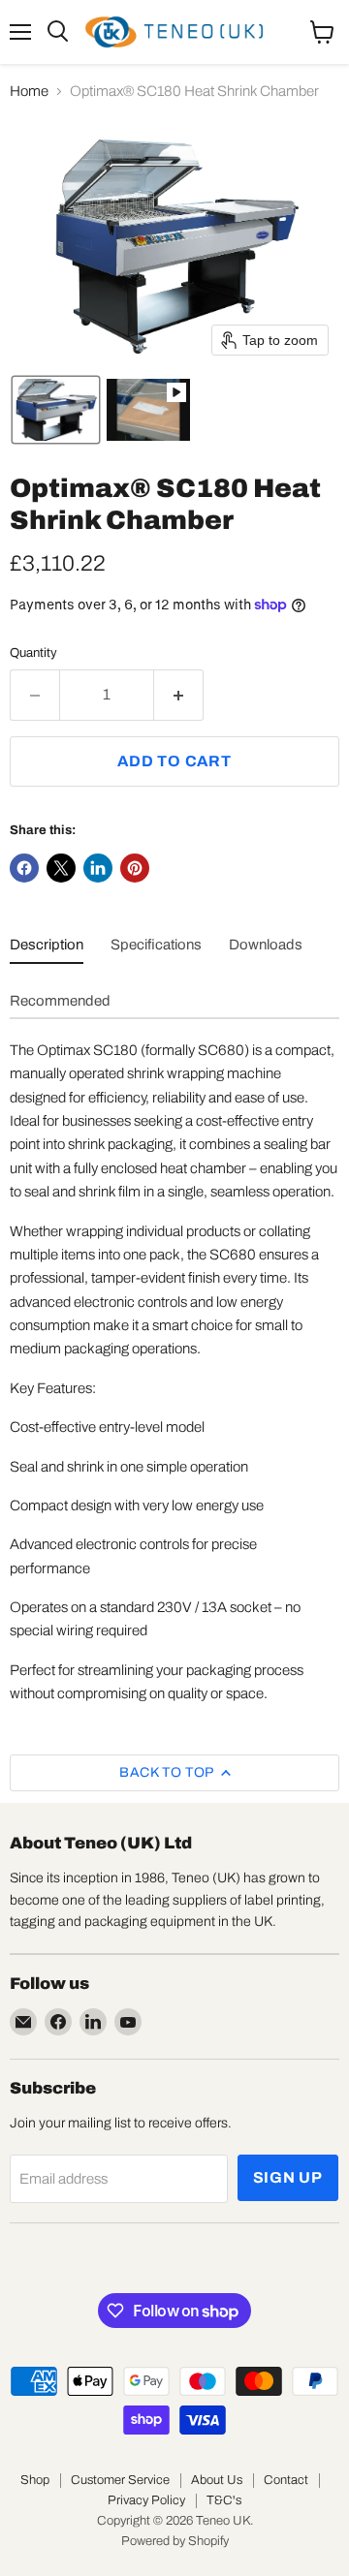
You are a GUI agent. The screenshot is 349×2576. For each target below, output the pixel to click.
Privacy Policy (146, 2500)
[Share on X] (61, 868)
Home (29, 91)
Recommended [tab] (60, 1001)
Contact (286, 2480)
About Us (217, 2480)
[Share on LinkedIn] (98, 868)
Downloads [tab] (266, 945)
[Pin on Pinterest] (135, 868)
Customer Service (120, 2480)
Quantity (33, 652)
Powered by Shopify (175, 2541)
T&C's (224, 2500)
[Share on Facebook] (24, 868)
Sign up (288, 2177)
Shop (35, 2480)
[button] (56, 410)
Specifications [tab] (156, 945)
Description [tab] (47, 945)
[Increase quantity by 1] (179, 695)
